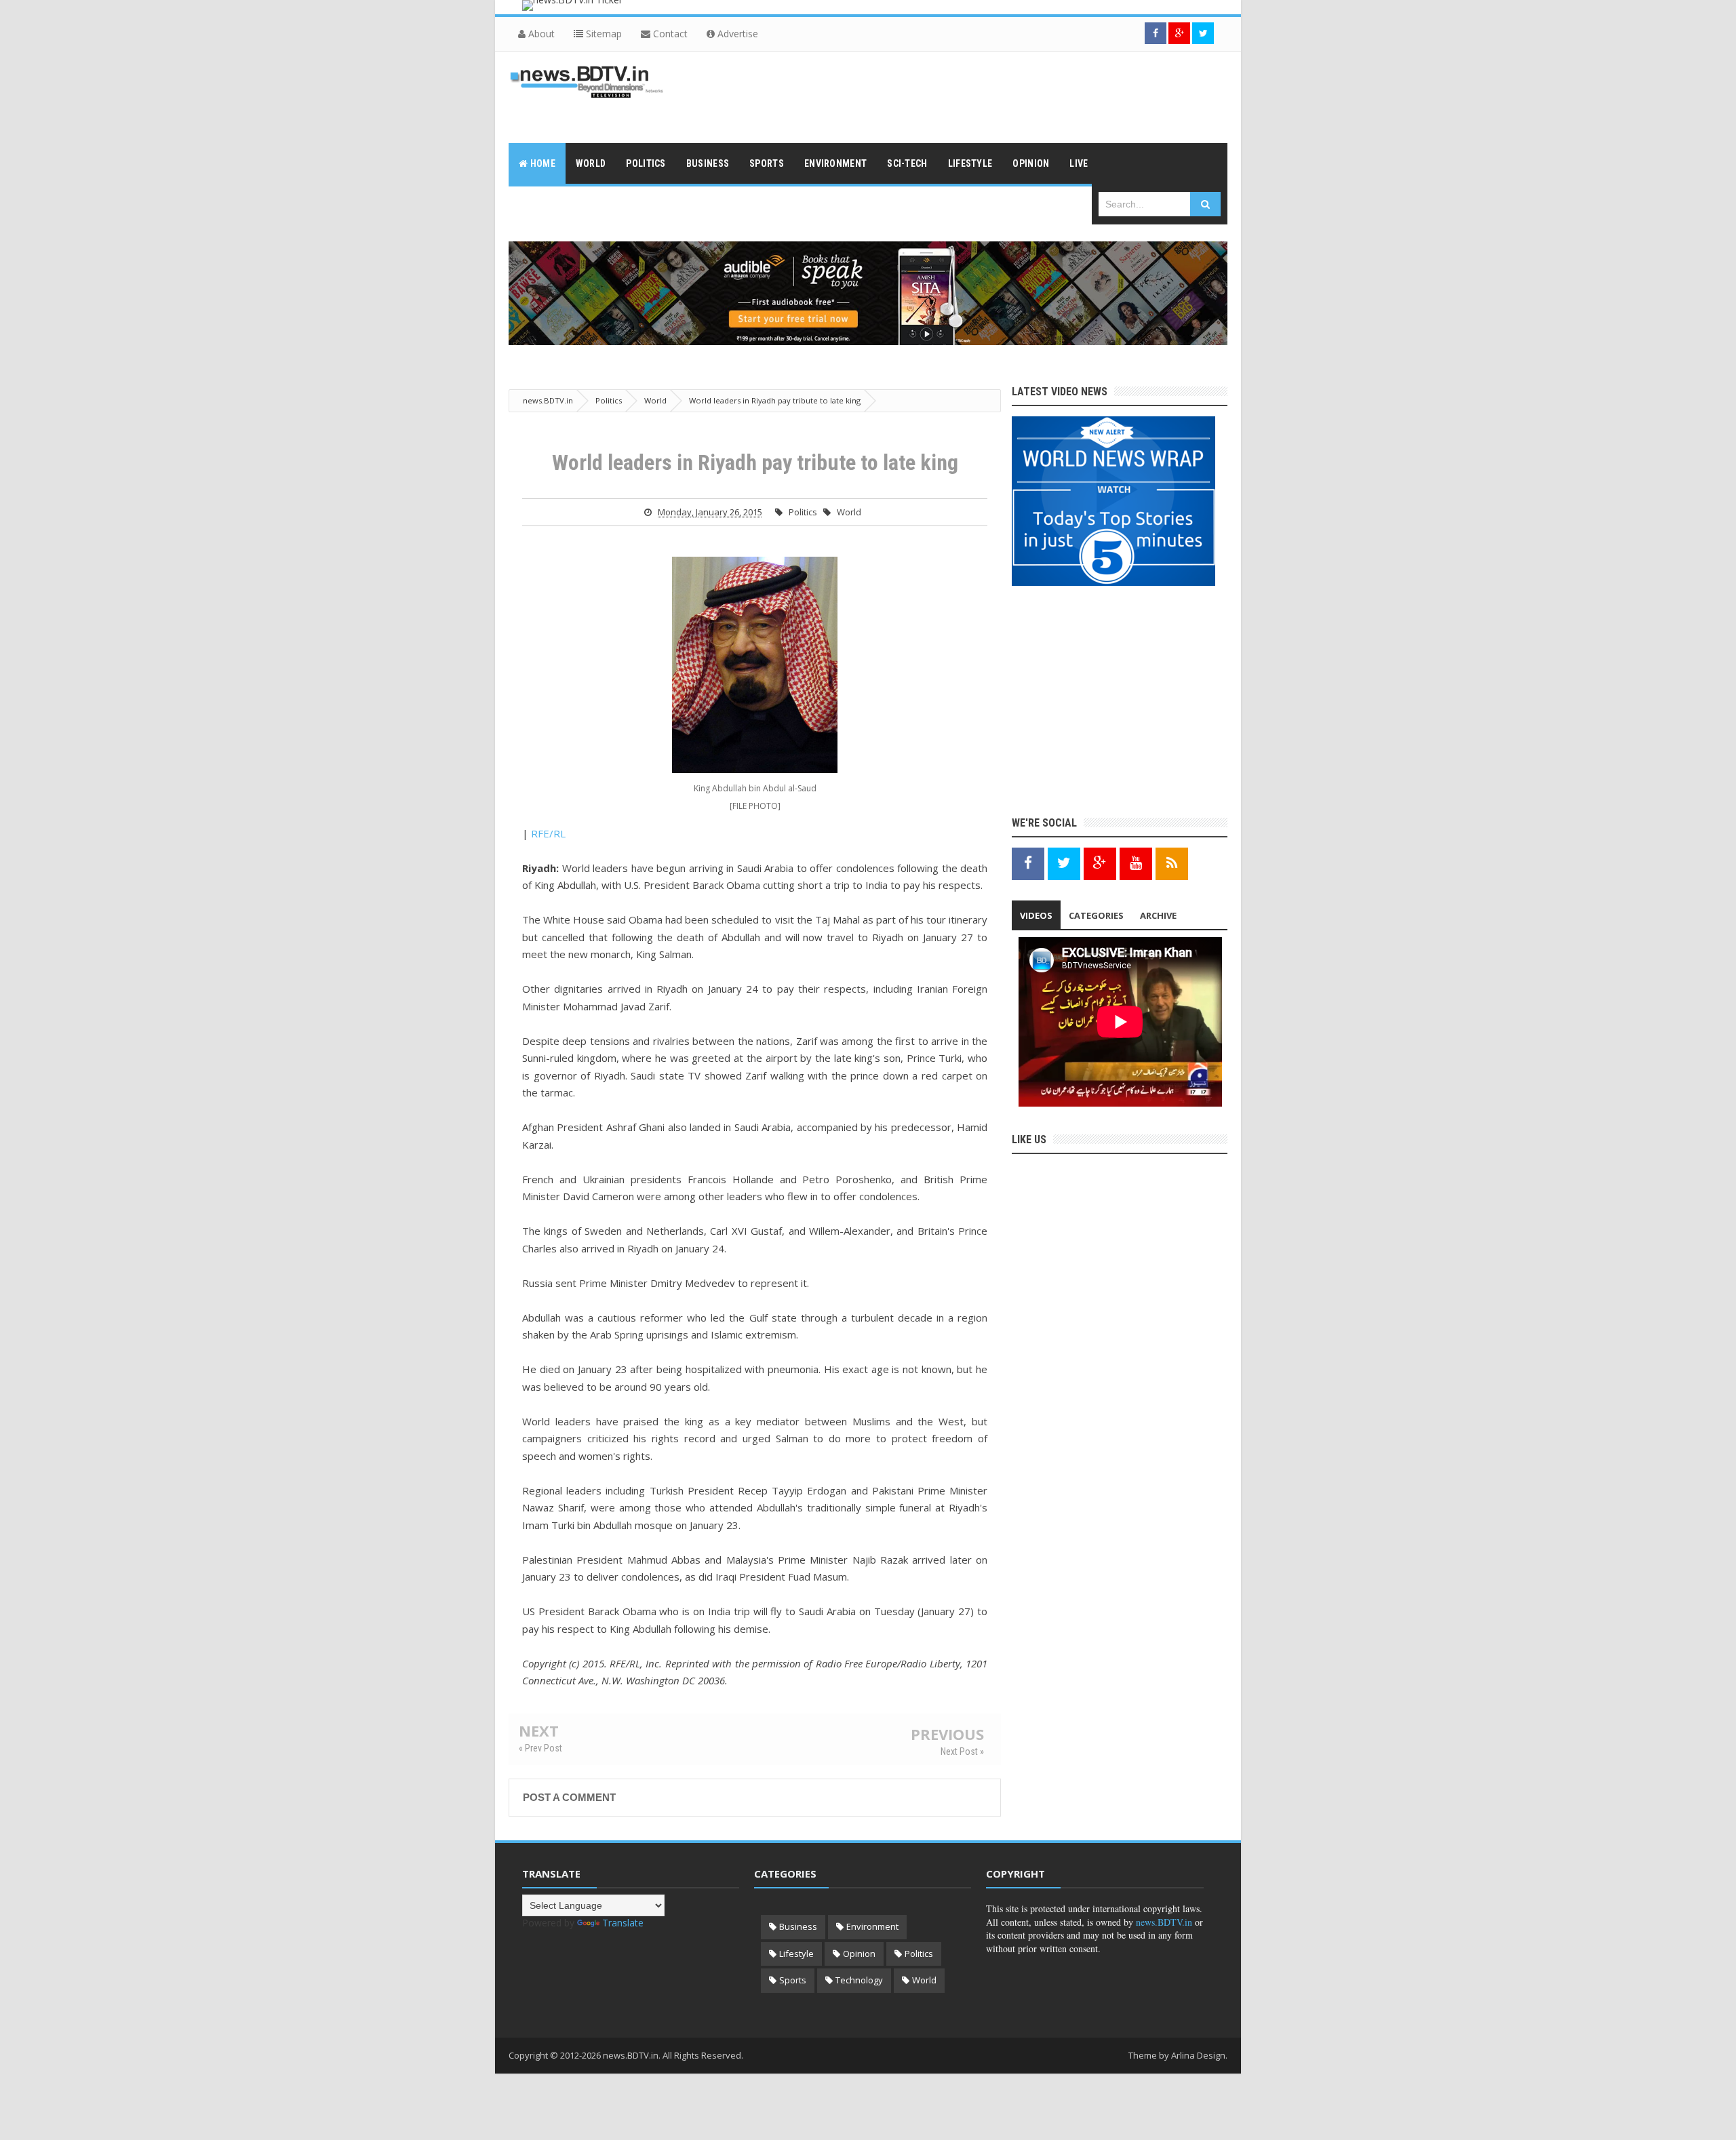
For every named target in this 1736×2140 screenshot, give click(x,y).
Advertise (736, 34)
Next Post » (962, 1751)
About (540, 34)
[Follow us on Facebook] (1156, 33)
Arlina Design (1198, 2055)
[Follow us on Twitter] (1203, 33)
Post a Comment (569, 1797)
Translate (623, 1923)
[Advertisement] (981, 96)
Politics (803, 512)
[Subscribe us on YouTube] (1136, 863)
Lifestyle (796, 1954)
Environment (872, 1926)
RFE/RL (548, 833)
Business (798, 1926)
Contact (669, 34)
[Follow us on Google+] (1179, 33)
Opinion (859, 1954)
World (849, 512)
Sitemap (603, 34)
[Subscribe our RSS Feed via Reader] (1172, 863)
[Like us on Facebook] (1028, 863)
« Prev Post (540, 1748)
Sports (793, 1980)
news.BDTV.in (1164, 1922)
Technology (859, 1980)
